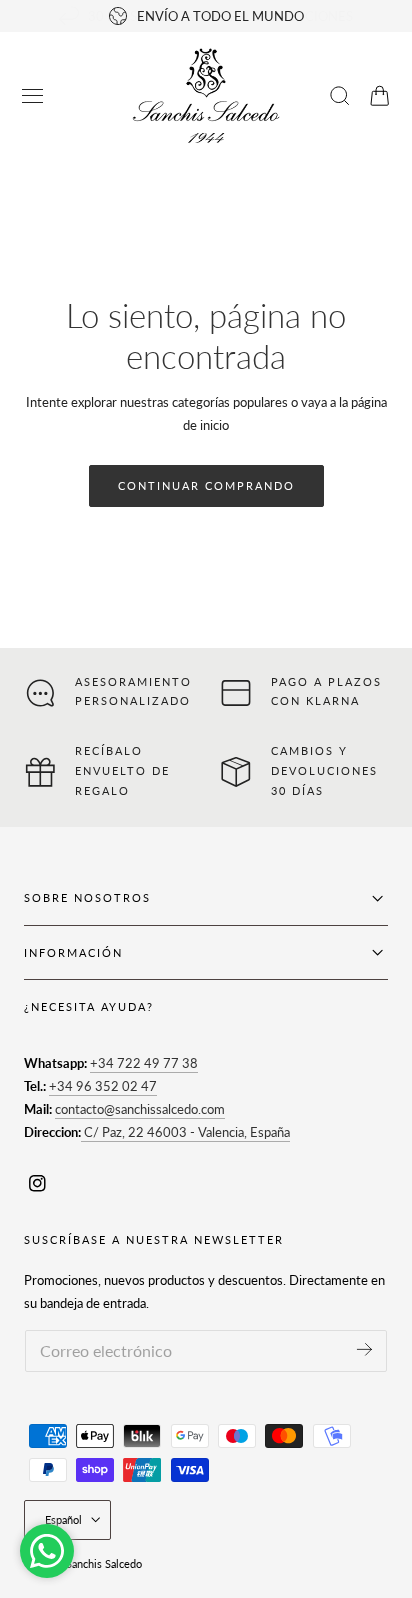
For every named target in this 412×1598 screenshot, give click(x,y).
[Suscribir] (364, 1349)
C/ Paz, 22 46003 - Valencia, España (185, 1132)
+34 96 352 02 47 (103, 1086)
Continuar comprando (206, 485)
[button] (33, 96)
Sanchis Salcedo (104, 1563)
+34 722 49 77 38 (144, 1063)
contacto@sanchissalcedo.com (140, 1109)
